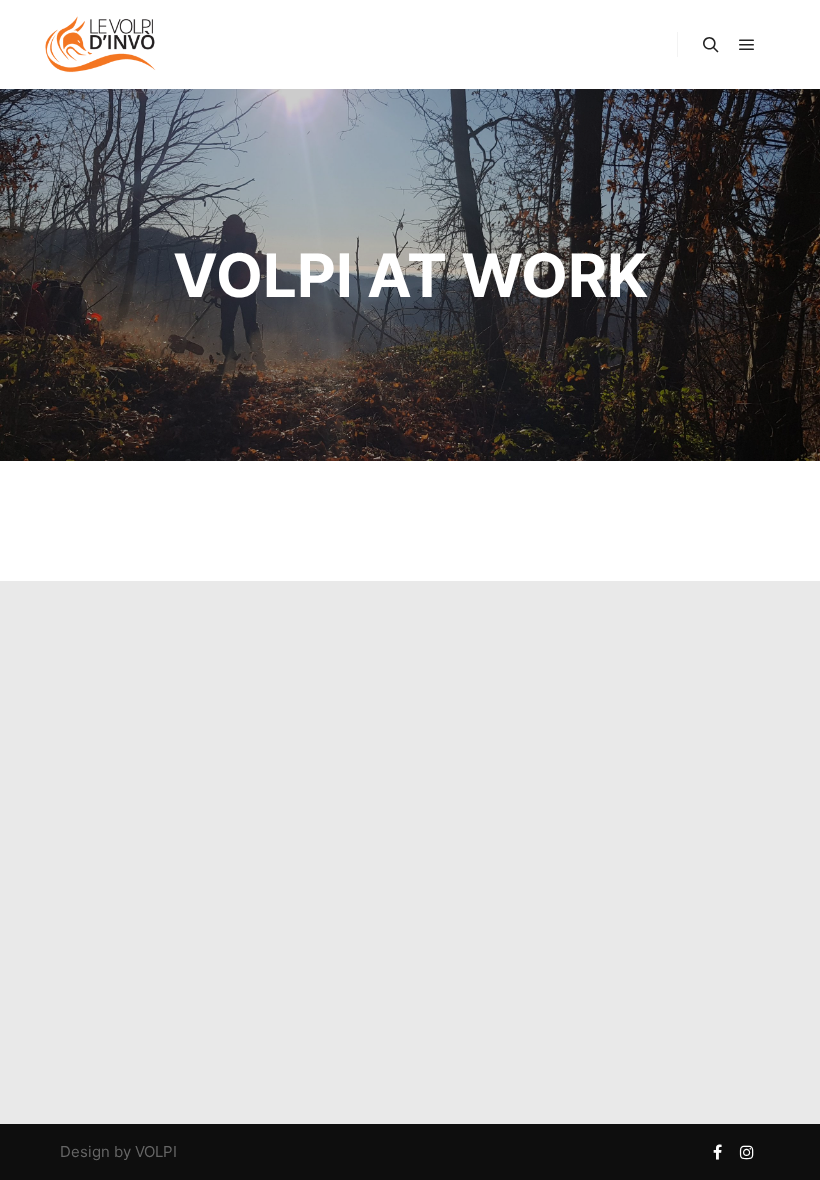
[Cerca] (711, 45)
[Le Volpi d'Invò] (100, 44)
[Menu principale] (747, 45)
